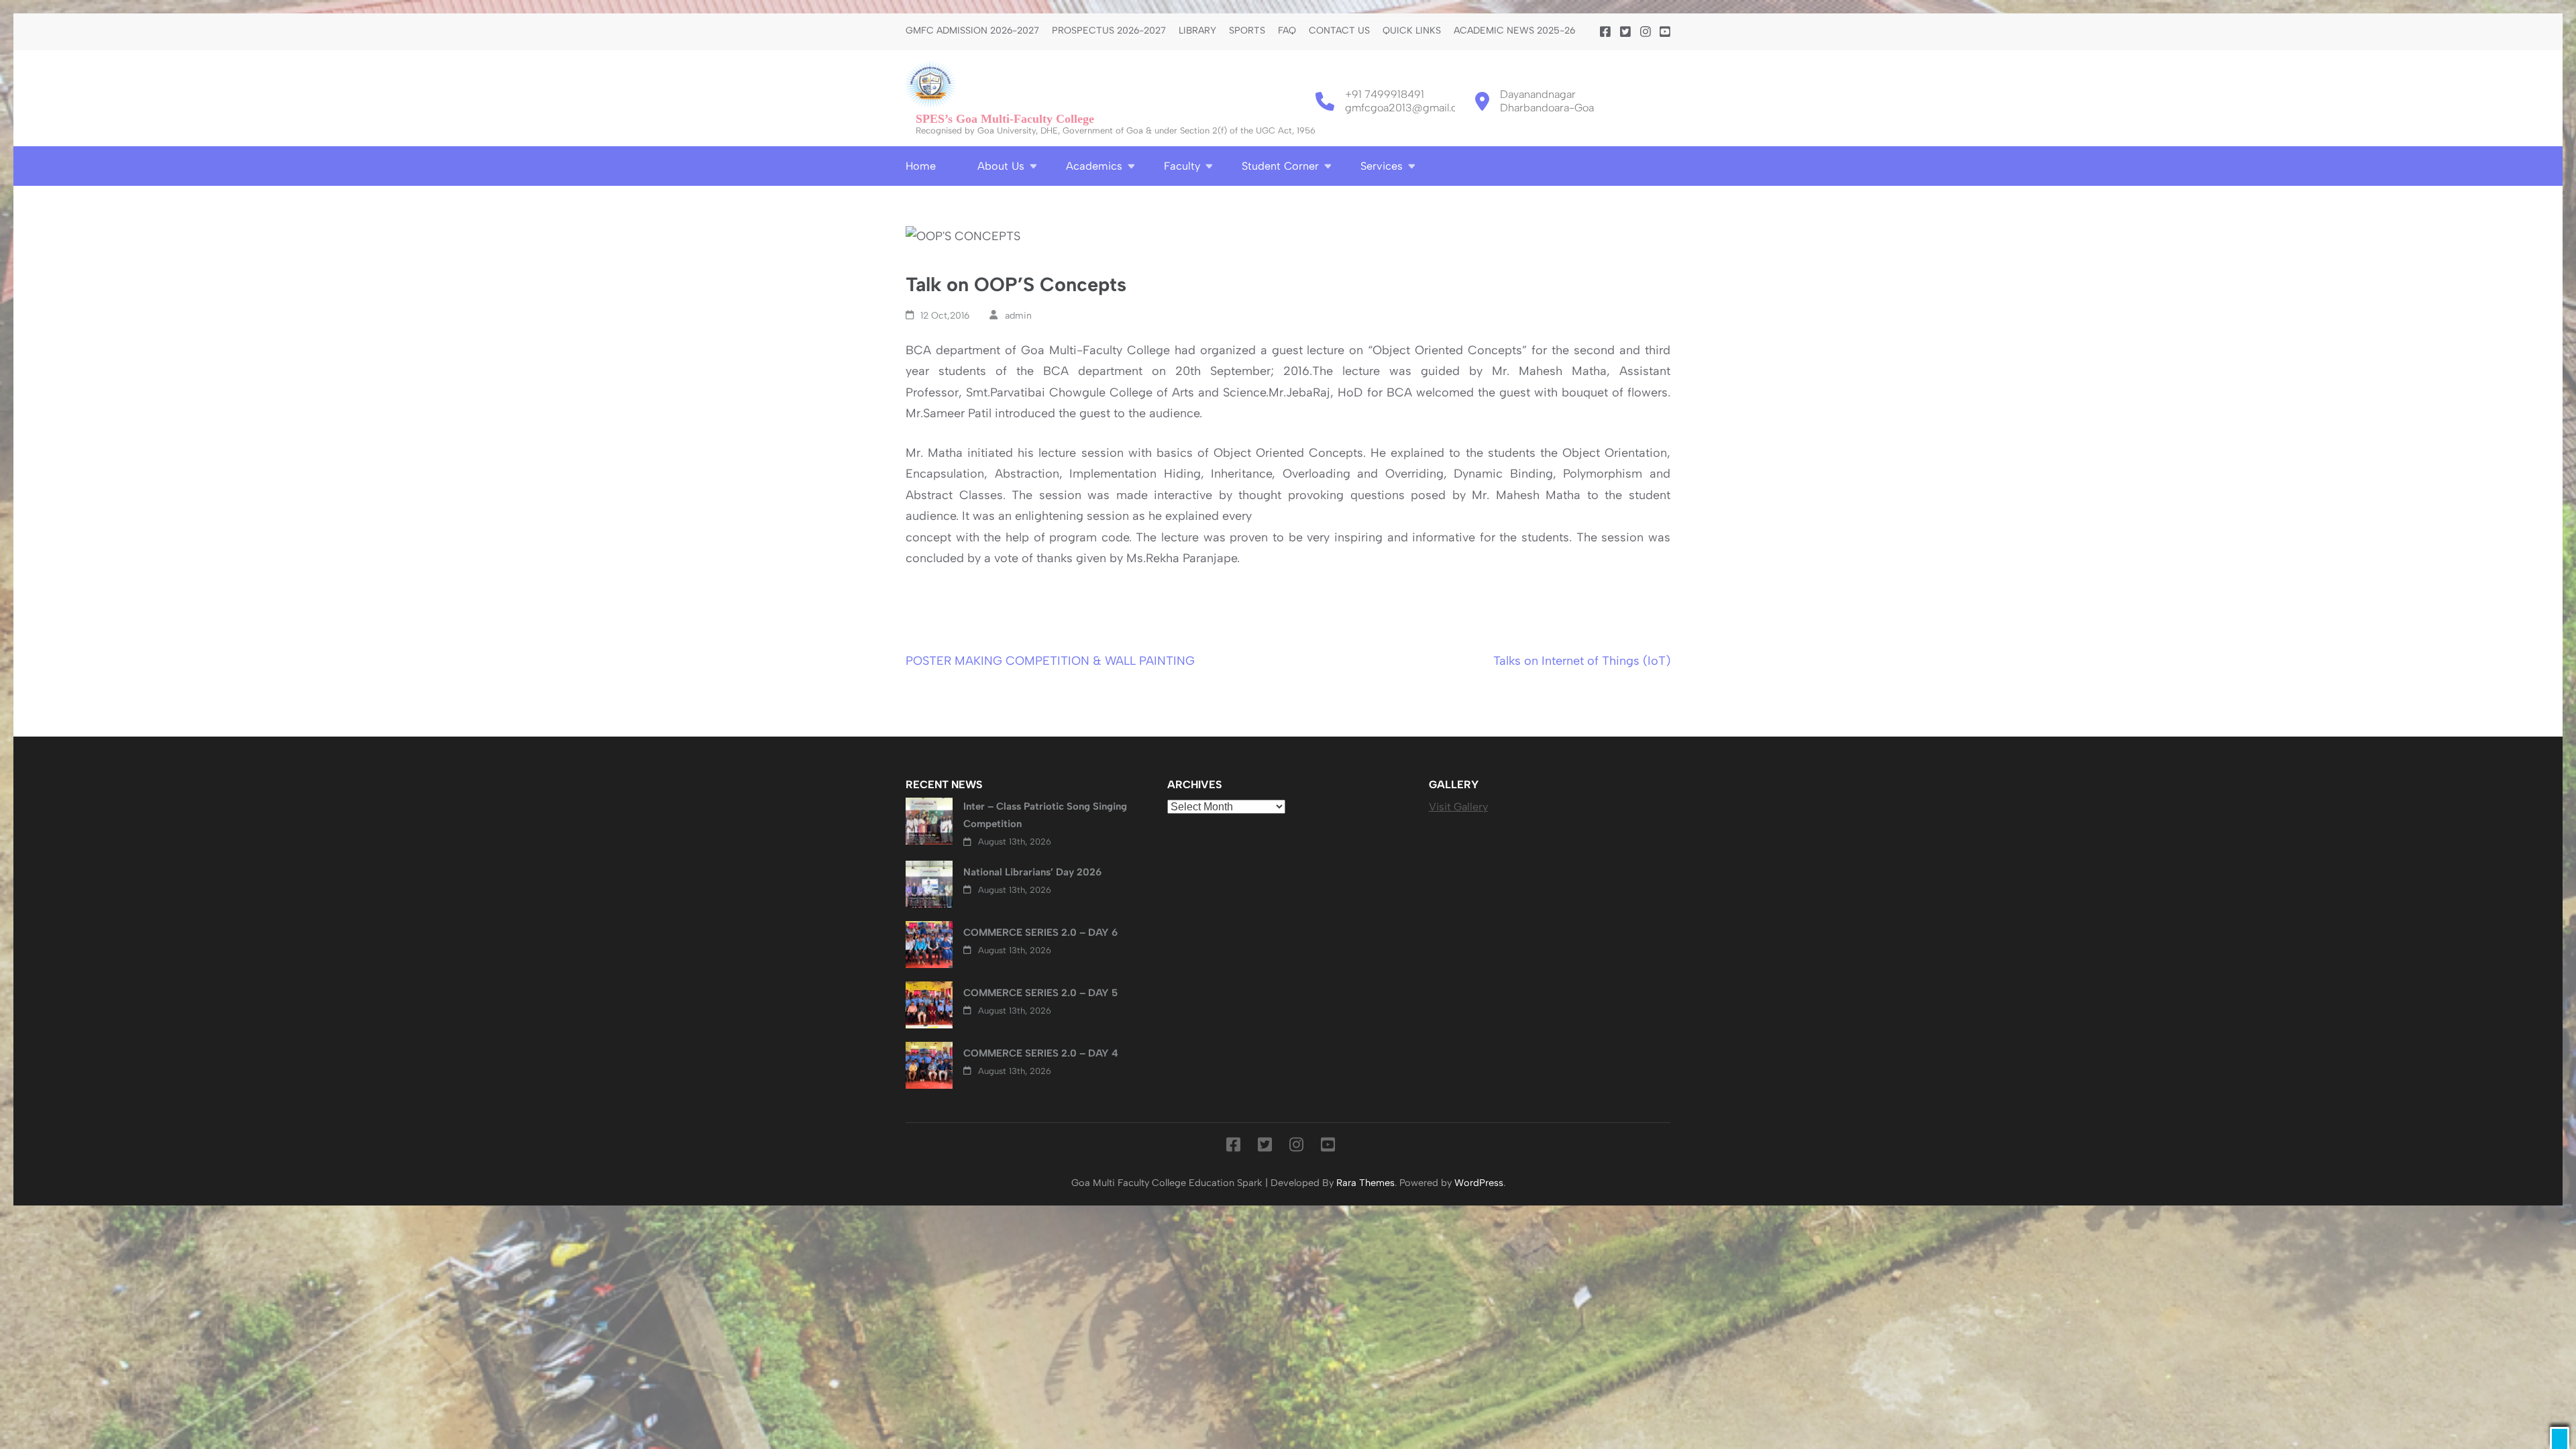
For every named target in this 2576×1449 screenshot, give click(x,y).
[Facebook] (1605, 32)
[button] (2560, 1438)
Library (1197, 31)
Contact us (1339, 31)
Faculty (1182, 166)
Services (1382, 166)
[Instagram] (1646, 32)
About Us (1001, 166)
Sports (1247, 31)
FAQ (1287, 31)
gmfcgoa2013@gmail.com (1409, 108)
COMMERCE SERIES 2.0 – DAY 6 (1040, 932)
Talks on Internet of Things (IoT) (1582, 661)
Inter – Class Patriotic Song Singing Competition (1045, 815)
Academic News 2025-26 (1514, 31)
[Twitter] (1625, 32)
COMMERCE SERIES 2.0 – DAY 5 (1040, 993)
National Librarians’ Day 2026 (1032, 872)
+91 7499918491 (1385, 94)
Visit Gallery (1458, 807)
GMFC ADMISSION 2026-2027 (972, 31)
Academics (1094, 166)
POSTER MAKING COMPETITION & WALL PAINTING (1050, 661)
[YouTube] (1665, 32)
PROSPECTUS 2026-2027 (1109, 31)
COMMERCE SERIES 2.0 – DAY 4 (1041, 1053)
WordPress (1479, 1183)
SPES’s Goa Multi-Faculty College (1005, 119)
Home (921, 166)
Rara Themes (1365, 1183)
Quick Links (1412, 31)
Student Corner (1280, 166)
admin (1018, 316)
